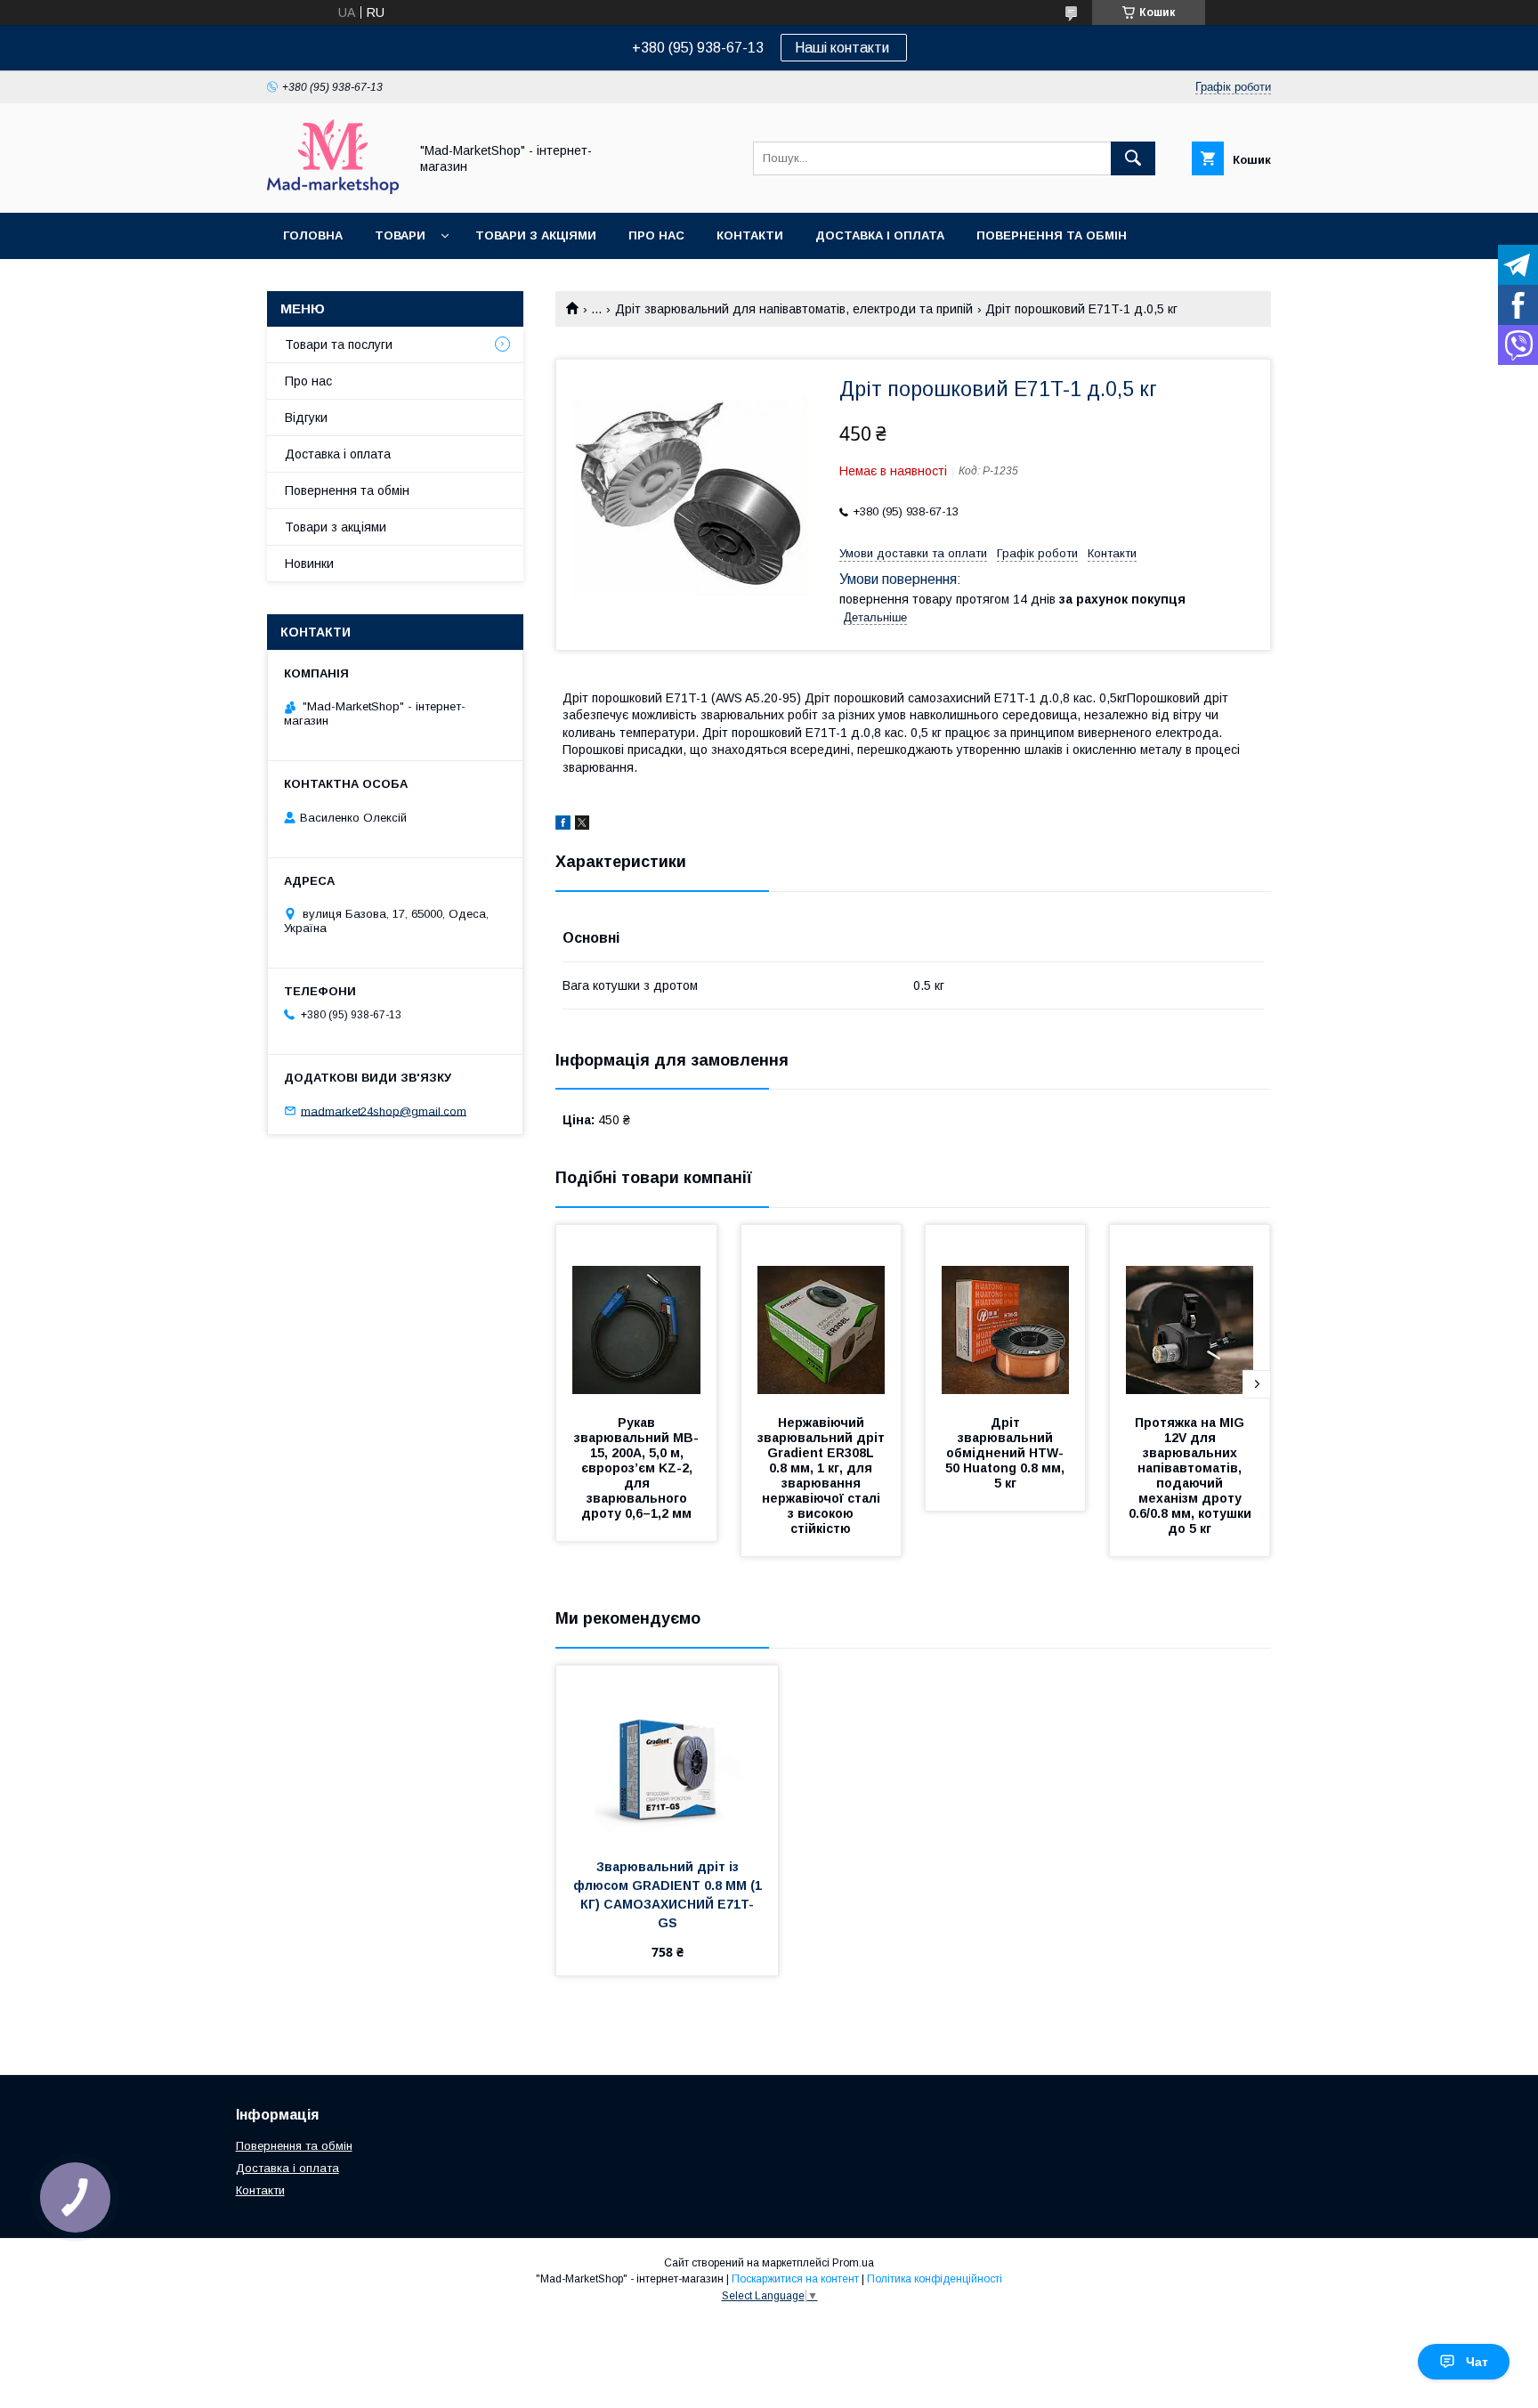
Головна (313, 235)
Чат (1477, 2362)
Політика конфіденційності (935, 2279)
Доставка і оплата (880, 235)
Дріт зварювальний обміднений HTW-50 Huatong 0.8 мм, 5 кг (1007, 1453)
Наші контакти (844, 48)
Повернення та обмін (1052, 235)
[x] (582, 825)
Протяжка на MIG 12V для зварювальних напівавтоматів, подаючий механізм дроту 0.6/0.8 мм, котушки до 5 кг (1192, 1476)
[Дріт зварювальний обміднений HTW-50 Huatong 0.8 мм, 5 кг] (1006, 1314)
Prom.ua (853, 2263)
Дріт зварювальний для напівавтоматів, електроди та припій (794, 309)
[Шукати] (1133, 158)
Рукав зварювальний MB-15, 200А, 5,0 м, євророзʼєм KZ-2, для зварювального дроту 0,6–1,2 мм (636, 1468)
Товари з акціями (536, 235)
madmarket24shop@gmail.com (384, 1111)
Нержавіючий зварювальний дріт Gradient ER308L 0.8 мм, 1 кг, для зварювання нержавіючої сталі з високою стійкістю (823, 1476)
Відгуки (306, 418)
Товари (400, 235)
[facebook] (563, 825)
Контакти (750, 235)
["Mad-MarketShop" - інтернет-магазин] (333, 190)
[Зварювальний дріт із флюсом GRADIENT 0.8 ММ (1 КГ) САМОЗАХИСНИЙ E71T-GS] (667, 1755)
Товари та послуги (339, 345)
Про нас (656, 235)
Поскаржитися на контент (795, 2279)
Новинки (309, 563)
